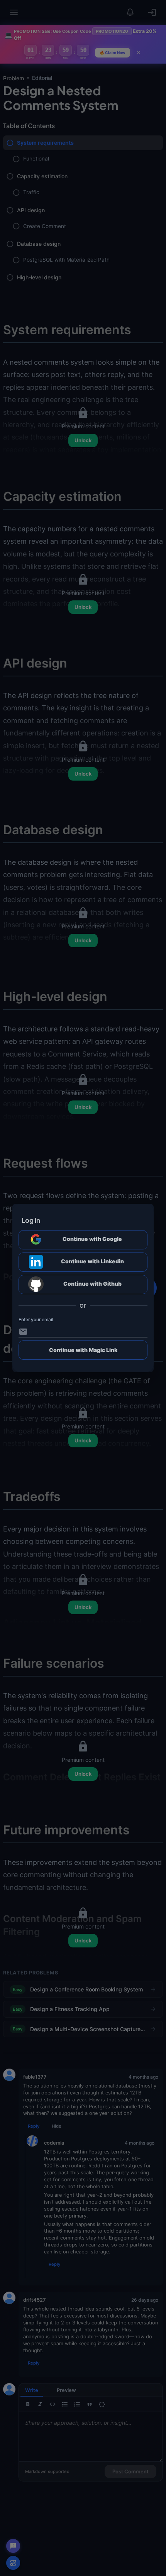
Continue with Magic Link (83, 1350)
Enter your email (36, 1319)
